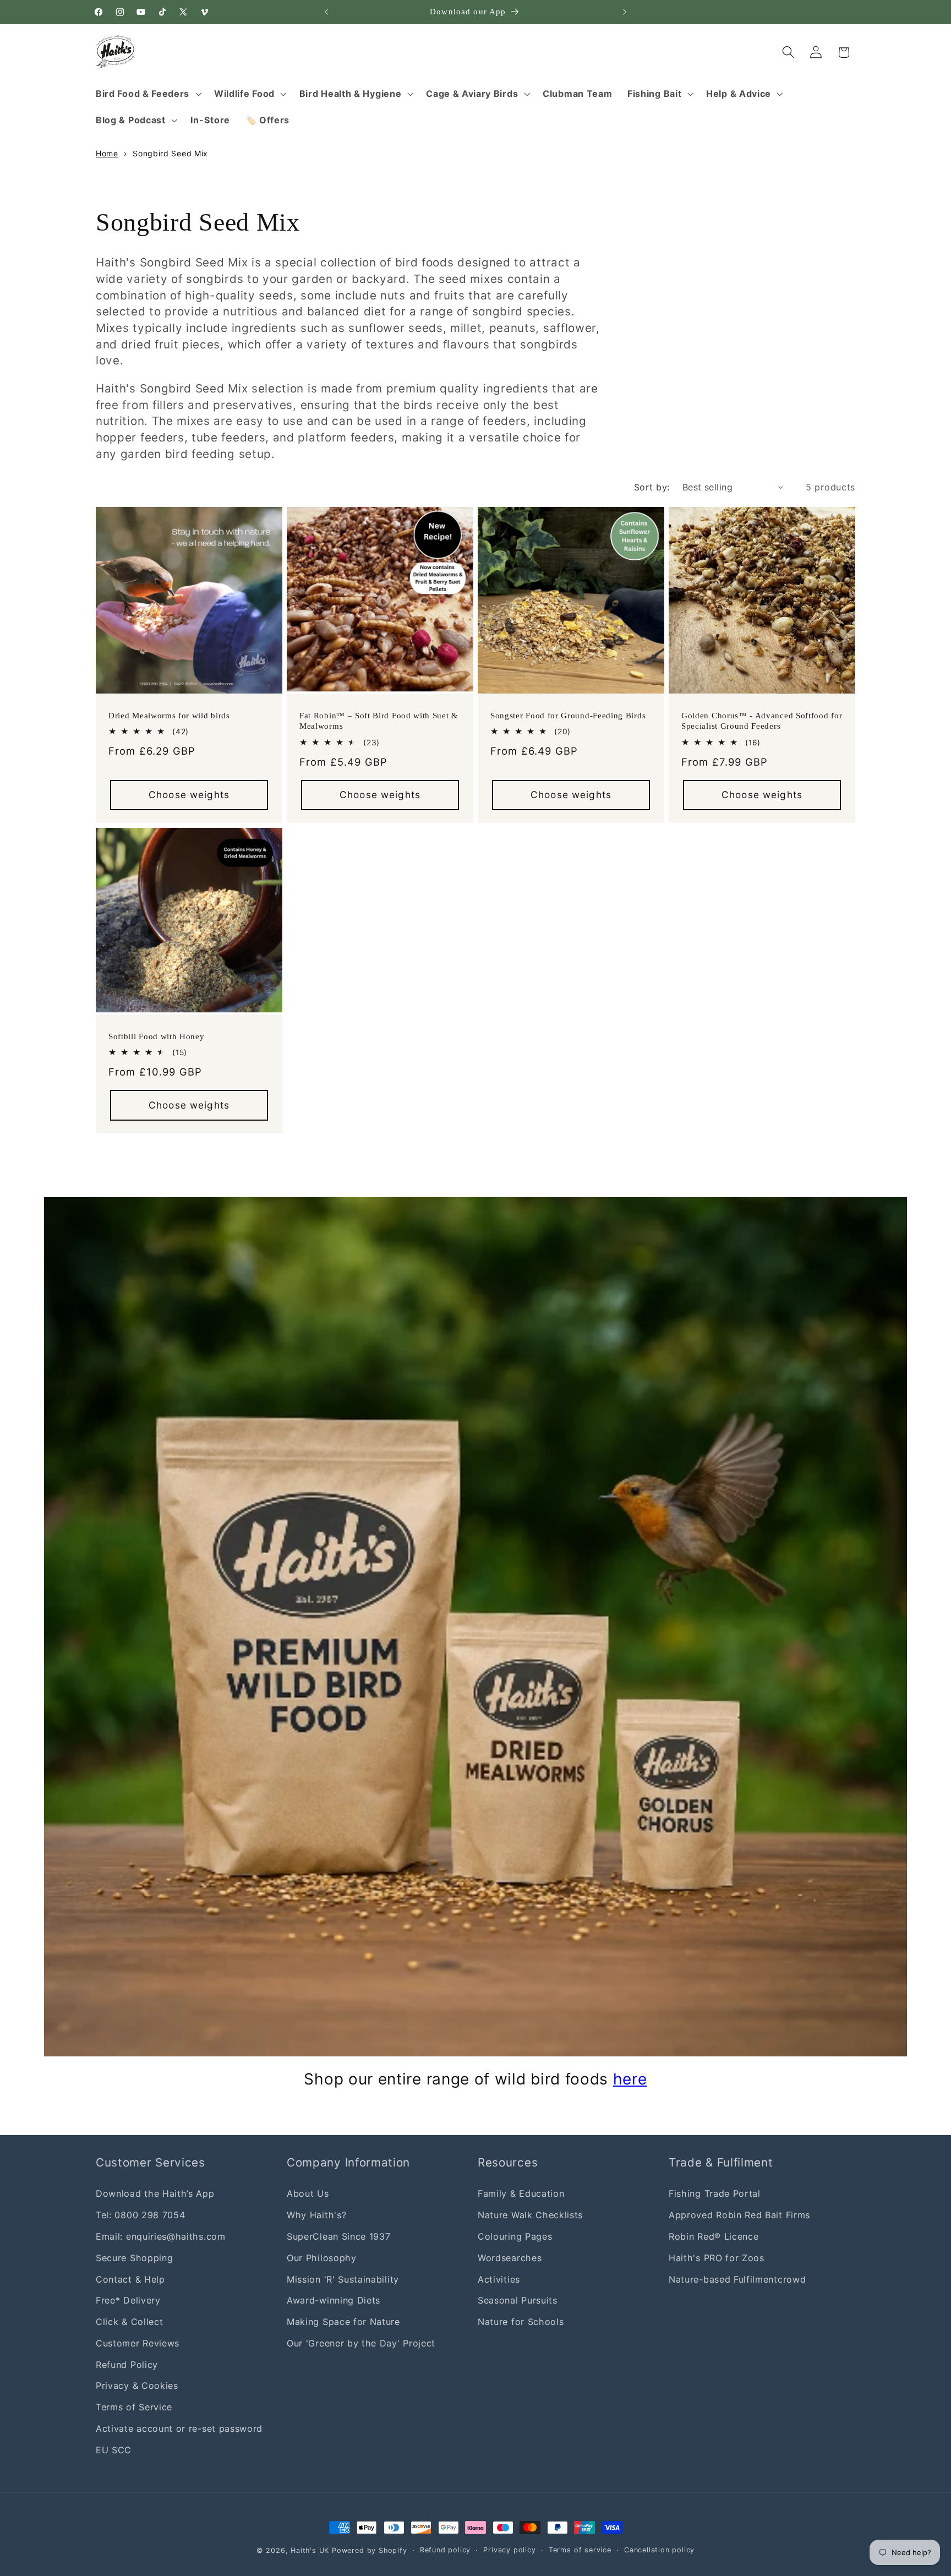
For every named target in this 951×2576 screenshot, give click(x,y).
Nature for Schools (521, 2321)
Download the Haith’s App (155, 2193)
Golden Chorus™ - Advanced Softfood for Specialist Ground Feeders (762, 721)
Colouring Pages (515, 2236)
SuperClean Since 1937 (339, 2236)
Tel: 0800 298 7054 (140, 2215)
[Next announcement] (625, 12)
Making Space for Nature (343, 2321)
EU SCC (114, 2449)
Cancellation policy (659, 2550)
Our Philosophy (322, 2257)
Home (107, 153)
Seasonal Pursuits (518, 2300)
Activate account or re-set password (179, 2428)
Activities (499, 2279)
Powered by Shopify (370, 2550)
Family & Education (521, 2193)
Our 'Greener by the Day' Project (361, 2343)
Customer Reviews (138, 2343)
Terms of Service (134, 2407)
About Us (308, 2193)
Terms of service (580, 2550)
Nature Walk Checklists (530, 2215)
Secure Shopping (134, 2257)
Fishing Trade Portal (715, 2193)
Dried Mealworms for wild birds (169, 716)
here (630, 2079)
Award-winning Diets (334, 2300)
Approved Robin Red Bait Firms (739, 2215)
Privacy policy (509, 2550)
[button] (147, 94)
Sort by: (652, 487)
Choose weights (189, 795)
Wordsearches (510, 2257)
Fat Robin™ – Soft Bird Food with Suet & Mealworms (379, 721)
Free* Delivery (128, 2300)
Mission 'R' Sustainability (343, 2279)
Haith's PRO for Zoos (717, 2257)
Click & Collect (129, 2321)
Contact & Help (130, 2279)
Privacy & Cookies (137, 2386)
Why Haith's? (316, 2215)
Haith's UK (310, 2550)
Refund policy (445, 2550)
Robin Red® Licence (714, 2236)
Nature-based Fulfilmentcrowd (737, 2279)
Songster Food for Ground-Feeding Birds (568, 716)
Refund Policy (127, 2364)
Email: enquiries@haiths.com (161, 2236)
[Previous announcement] (326, 12)
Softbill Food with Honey (157, 1036)
